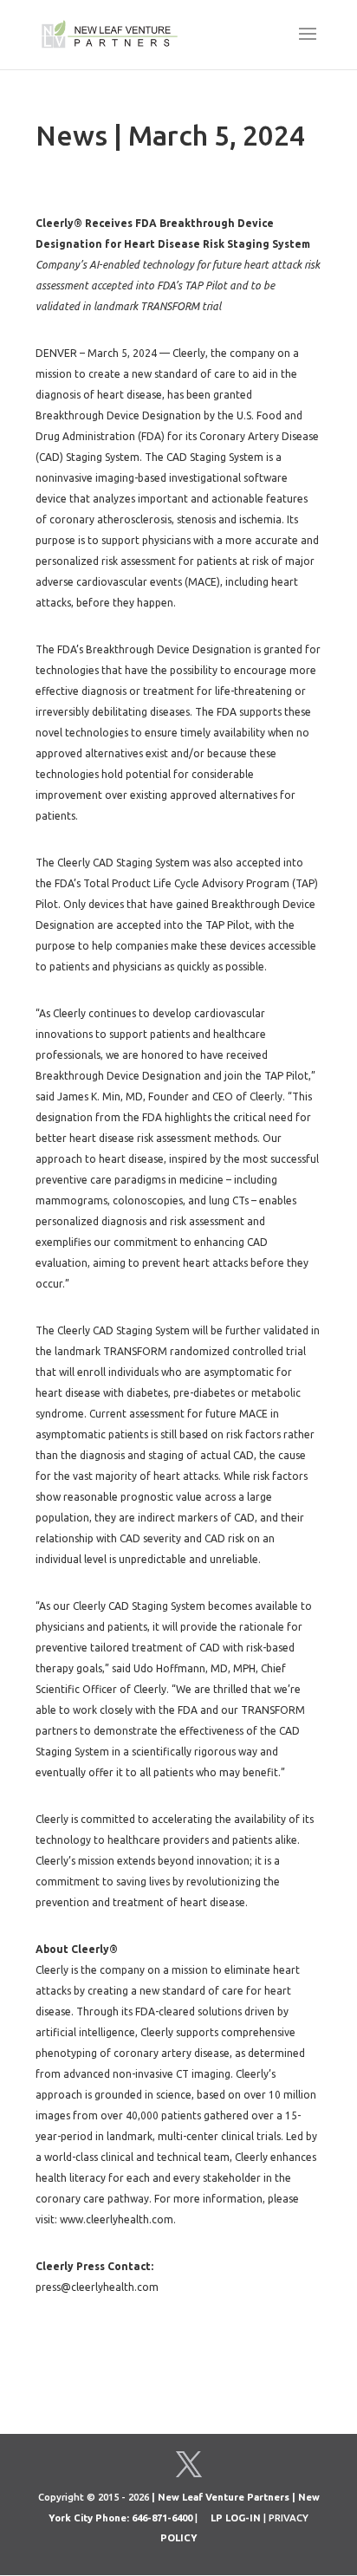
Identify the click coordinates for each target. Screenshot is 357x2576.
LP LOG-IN (236, 2518)
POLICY (179, 2538)
